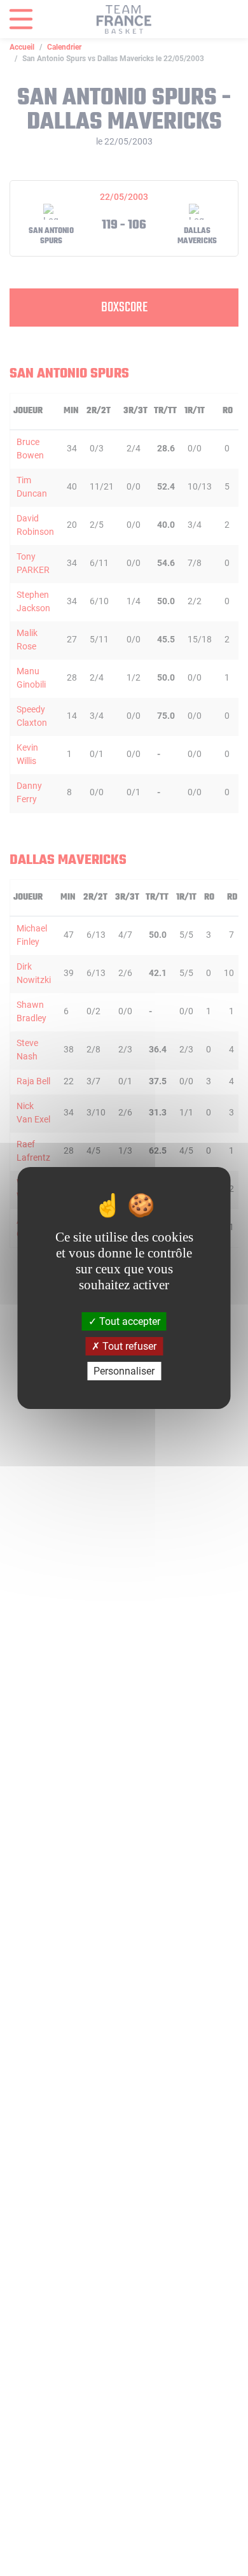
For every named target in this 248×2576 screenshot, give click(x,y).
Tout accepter (128, 1321)
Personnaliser (124, 1371)
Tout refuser (128, 1346)
